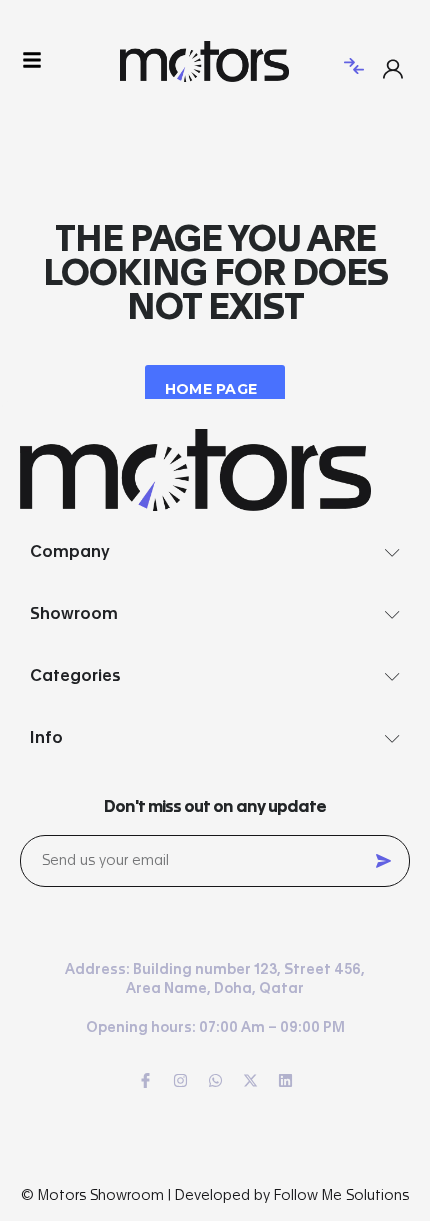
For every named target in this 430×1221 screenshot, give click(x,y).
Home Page (211, 389)
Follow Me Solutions (341, 1196)
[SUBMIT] (383, 861)
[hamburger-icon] (32, 61)
